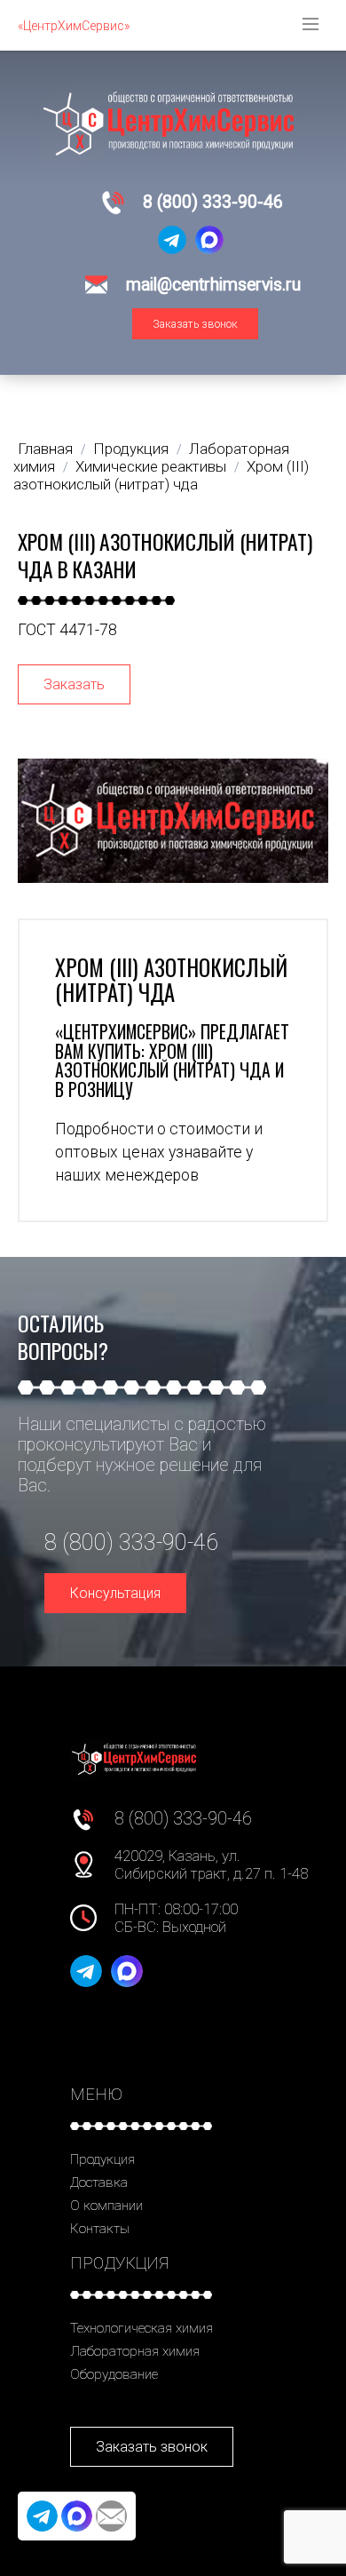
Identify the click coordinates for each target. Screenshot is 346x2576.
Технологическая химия (142, 2328)
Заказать (74, 684)
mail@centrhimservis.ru (213, 285)
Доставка (99, 2182)
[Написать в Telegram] (172, 240)
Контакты (100, 2229)
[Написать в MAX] (209, 240)
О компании (106, 2206)
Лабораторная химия (135, 2351)
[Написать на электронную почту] (111, 2516)
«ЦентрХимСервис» (74, 26)
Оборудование (114, 2374)
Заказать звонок (195, 324)
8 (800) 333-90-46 (213, 202)
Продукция (102, 2159)
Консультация (115, 1593)
